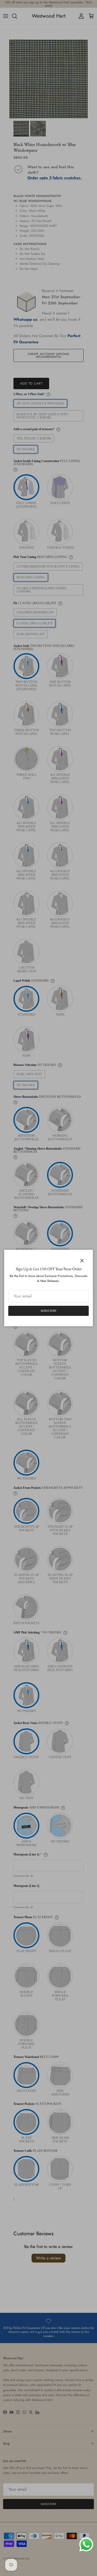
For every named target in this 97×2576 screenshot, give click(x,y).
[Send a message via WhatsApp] (86, 2544)
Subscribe (49, 1311)
